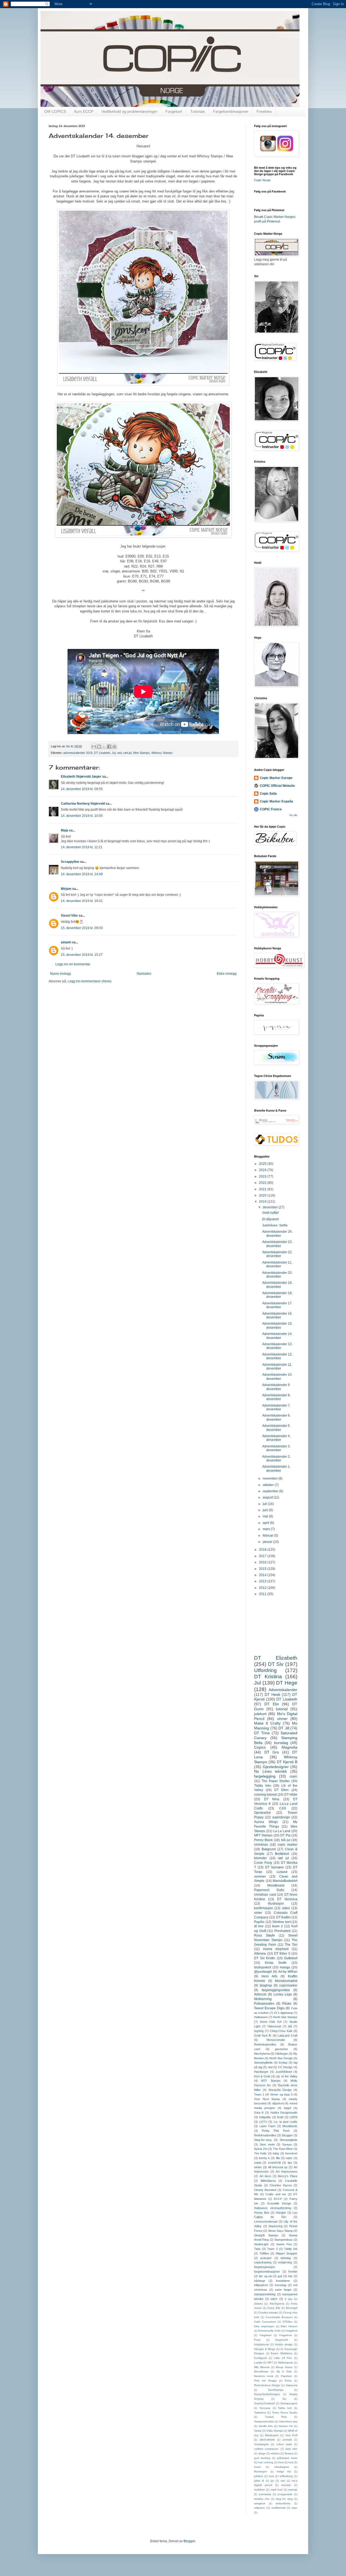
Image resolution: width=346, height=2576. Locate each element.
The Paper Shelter (276, 1781)
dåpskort (278, 2103)
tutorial (282, 1709)
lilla (278, 2158)
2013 (263, 1581)
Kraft (280, 2117)
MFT (270, 2363)
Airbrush (260, 1994)
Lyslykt (258, 2363)
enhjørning (285, 2262)
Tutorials (198, 111)
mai (266, 1516)
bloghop (266, 1985)
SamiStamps (276, 2390)
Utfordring (265, 1670)
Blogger (189, 2541)
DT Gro (272, 1752)
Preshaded (282, 1931)
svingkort (260, 2503)
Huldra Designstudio (284, 2113)
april (266, 1523)
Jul (114, 753)
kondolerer (283, 2281)
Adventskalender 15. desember (277, 1325)
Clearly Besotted (265, 2190)
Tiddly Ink (291, 2249)
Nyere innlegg (60, 974)
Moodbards (290, 2126)
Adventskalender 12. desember (277, 1356)
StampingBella (263, 2063)
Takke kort (285, 2408)
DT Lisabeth (102, 753)
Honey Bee (262, 2213)
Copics (260, 1747)
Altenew (260, 1954)
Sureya (287, 2144)
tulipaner (259, 2508)
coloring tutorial (265, 1795)
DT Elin (272, 1704)
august (268, 1497)
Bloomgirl (292, 2308)
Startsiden (144, 974)
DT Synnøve (275, 1867)
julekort (260, 1714)
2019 (263, 1202)
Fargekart (174, 111)
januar (268, 1542)
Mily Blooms (262, 2367)
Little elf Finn (283, 2358)
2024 (263, 1170)
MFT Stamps (263, 1835)
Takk (257, 2249)
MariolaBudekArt (285, 1881)
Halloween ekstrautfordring (273, 2208)
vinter (258, 1913)
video (286, 1908)
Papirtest (286, 2376)
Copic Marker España (276, 801)
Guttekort (291, 1958)
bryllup (283, 2063)
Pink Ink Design (265, 2381)
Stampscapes (289, 2403)
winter (258, 2167)
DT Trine (262, 1733)
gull (280, 2276)
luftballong (286, 2476)
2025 (263, 1164)
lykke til (259, 2481)
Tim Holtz (260, 2153)
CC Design (285, 2067)
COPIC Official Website (277, 786)
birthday (286, 2258)
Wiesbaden (272, 2435)
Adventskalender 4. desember (276, 1438)
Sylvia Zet (261, 2149)
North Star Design (281, 2058)
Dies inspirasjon (264, 2326)
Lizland (282, 1872)
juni (266, 1510)
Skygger (287, 2135)
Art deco (265, 2176)
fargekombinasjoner (267, 2272)
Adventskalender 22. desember (277, 1254)
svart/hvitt (274, 2163)
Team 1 (259, 2094)
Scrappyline (70, 862)
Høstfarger (261, 2072)
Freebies (264, 111)
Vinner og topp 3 (281, 2094)
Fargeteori (286, 2335)
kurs (272, 2476)
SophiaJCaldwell (264, 2403)
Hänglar (281, 2213)
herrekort (291, 2153)
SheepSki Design (280, 2090)
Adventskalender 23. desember (277, 1244)
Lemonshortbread (266, 2222)
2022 (263, 1183)
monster (286, 2485)
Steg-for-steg (263, 2140)
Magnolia (290, 1747)
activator (266, 2258)
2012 (263, 1588)
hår (290, 2276)
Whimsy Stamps (162, 753)
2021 (263, 1189)
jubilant (259, 2476)
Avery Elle (274, 2308)
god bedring (262, 2458)
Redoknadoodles (265, 2135)
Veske (258, 2431)
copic (293, 1776)
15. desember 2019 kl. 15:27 (82, 955)
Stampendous (283, 2240)
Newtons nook (264, 2376)
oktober (269, 1485)
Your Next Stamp (267, 2099)
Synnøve (265, 2408)
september (271, 1491)
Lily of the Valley (287, 2076)
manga (285, 1967)
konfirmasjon (264, 1908)
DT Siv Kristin (265, 1958)
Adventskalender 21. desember (277, 1264)
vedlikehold (278, 2508)
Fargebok (291, 2331)
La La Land (282, 1831)
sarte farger (283, 2290)
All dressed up (278, 2167)
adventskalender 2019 (78, 753)
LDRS (293, 2117)
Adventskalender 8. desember (276, 1397)
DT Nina (272, 1799)
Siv (284, 2399)
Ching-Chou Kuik (281, 2031)
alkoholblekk (267, 2440)
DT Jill (284, 1728)
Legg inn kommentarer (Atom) (89, 981)
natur (289, 2158)
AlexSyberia (262, 2054)
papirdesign (281, 1817)
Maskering (276, 2226)
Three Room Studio (285, 2413)
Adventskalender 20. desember (277, 1275)
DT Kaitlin (283, 1917)
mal (283, 2481)
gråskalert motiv (287, 2458)
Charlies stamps (268, 2313)
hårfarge (260, 2281)
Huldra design (284, 2344)
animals (287, 2440)
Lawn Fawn (267, 2126)
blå (290, 2026)
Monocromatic (276, 2040)
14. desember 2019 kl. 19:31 (82, 901)
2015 (263, 1569)
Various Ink (286, 2426)
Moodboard (276, 1885)
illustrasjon (276, 1904)
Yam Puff (291, 2435)
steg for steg (284, 2499)
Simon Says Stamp (280, 2231)
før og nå (265, 2276)
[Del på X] (104, 747)
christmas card (265, 1895)
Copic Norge (262, 180)
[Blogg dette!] (99, 747)
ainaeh (66, 942)
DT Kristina (268, 1677)
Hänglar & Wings (265, 2349)
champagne (262, 2444)
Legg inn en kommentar (73, 964)
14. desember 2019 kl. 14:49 (82, 874)
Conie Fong (263, 1863)
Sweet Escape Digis (269, 2008)
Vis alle (293, 815)
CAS (283, 1808)
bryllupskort (263, 1967)
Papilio (259, 1922)
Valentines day (288, 2421)
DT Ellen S (282, 1954)
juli (265, 1504)
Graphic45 (282, 2340)
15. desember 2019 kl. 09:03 (82, 928)
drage (262, 2453)
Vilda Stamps (275, 2431)
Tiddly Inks (263, 1786)
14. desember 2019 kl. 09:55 (82, 789)
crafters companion (266, 2449)
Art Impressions (287, 2171)
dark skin (291, 2449)
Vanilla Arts (266, 2426)
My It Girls (284, 2371)
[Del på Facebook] (109, 747)
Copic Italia (268, 794)
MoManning (263, 1999)
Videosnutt (274, 2026)
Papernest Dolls (269, 1890)
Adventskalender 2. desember (276, 1458)
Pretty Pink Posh (276, 2131)
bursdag (281, 1743)
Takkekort (260, 2413)
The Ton (291, 1945)
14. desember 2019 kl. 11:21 (82, 847)
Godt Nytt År (263, 2035)
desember (271, 1207)
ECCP (278, 2199)
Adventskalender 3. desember (276, 1448)
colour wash (284, 2444)
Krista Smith (276, 1963)
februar (268, 1536)
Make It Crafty (267, 1723)
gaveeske (281, 2049)
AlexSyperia (277, 2304)
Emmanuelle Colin (269, 2331)
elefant (275, 2453)
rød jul (127, 753)
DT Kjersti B (287, 1762)
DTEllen (288, 2322)
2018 (263, 1550)
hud (291, 2462)
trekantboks (283, 2503)
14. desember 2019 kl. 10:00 (82, 816)
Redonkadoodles (265, 2044)
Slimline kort (281, 1922)
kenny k (264, 2158)
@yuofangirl (263, 1972)
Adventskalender (283, 1690)
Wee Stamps (141, 753)
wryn (295, 2508)
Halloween (261, 2017)
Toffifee (264, 2253)
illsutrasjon (261, 2471)
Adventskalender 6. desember (276, 1417)
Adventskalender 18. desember (277, 1295)
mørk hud (277, 2490)
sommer (260, 1877)
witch (274, 2299)
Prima (288, 2381)
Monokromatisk (286, 1981)
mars (267, 1529)
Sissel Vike (69, 916)
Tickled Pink (276, 2417)
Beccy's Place (288, 2176)
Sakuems (292, 2385)
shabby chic (262, 2499)
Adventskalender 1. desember (276, 1468)
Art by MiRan (288, 1972)
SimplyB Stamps (266, 2235)
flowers (289, 2453)
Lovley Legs (283, 1994)
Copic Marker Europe (276, 778)
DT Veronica (287, 1899)
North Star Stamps (285, 2017)
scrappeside (285, 2494)
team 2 (277, 1926)
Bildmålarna (268, 2181)
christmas (261, 1845)
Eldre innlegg (227, 974)
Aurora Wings (266, 1822)
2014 (263, 1575)
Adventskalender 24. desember (277, 1234)
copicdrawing (263, 2262)
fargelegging (265, 1776)
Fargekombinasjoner (231, 111)
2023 (263, 1176)
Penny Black (263, 1840)
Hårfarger (282, 2054)
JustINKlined (284, 2072)
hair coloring (266, 2462)
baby (276, 2153)
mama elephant (276, 1949)
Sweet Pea (284, 2244)
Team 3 (272, 2249)
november (271, 1478)
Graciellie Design (279, 2203)
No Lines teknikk (270, 1771)
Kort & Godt (262, 2076)
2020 (263, 1195)
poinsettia (265, 2494)
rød (119, 753)
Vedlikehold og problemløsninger (129, 111)
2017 (263, 1556)
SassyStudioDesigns (267, 2394)
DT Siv (276, 1664)
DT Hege (287, 1683)
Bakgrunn (269, 1849)
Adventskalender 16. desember (277, 1315)
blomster (260, 1858)
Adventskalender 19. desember (277, 1285)
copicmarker (288, 1985)
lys (272, 2481)
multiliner (259, 2490)
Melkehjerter (286, 2363)
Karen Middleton (282, 2353)
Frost (257, 2340)
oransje (293, 2490)
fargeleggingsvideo (276, 1990)
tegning (259, 2031)
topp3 (287, 2108)
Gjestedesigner (276, 1767)
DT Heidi (272, 1695)
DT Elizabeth (276, 1658)
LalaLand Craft (287, 2035)
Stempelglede (289, 2140)
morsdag (280, 2285)
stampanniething (265, 2294)
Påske (287, 2004)
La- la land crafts (286, 2122)
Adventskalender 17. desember (277, 1305)
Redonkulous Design (267, 2385)
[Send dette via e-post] (94, 747)
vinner (282, 1719)
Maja (64, 830)
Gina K (259, 2113)
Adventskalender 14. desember (277, 1336)
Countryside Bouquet (279, 2317)
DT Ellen (282, 1790)
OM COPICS (55, 111)
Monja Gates (284, 2367)
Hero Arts (269, 1976)
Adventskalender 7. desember (276, 1407)
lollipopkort (261, 2285)
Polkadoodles (264, 2004)
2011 (263, 1594)
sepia (258, 2163)
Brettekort (282, 1854)
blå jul (286, 1840)
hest (281, 2462)
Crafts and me (276, 2194)
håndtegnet (282, 2467)
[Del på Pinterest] (114, 747)
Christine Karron (281, 2185)
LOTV (263, 2122)
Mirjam (66, 889)
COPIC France (271, 809)
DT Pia (285, 1835)
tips (290, 2163)
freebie (293, 2272)
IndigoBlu (265, 2117)
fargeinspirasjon (265, 2267)
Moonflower (261, 2371)
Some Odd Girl (271, 2022)
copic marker (287, 1845)
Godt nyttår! (271, 1213)
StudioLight (261, 2244)
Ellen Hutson (289, 2326)
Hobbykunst (262, 2344)
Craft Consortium (265, 2322)
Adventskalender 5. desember (276, 1428)
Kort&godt (260, 2358)
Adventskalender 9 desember (276, 1387)
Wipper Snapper (287, 2253)
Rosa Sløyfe (265, 1935)
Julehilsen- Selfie (275, 1225)
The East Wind (283, 2149)
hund (257, 2467)
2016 (263, 1562)
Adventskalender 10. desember (277, 1377)
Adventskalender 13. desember (277, 1346)
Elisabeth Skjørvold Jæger (81, 777)
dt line (259, 1926)
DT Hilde (291, 1795)
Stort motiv (267, 2144)
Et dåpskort (270, 1219)
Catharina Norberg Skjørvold (83, 804)
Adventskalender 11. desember (277, 1367)
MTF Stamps (271, 2081)
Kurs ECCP (84, 111)
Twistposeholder (264, 2421)
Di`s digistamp (283, 2013)
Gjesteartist (262, 1813)
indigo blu (284, 2471)
